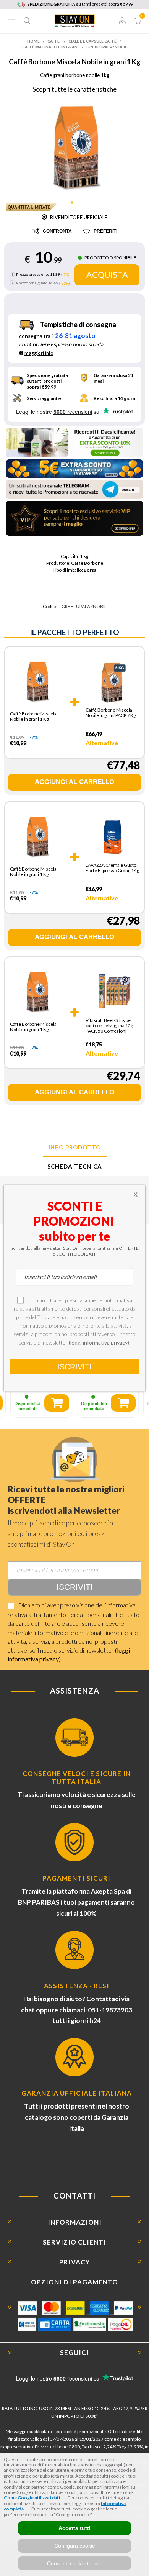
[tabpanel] (75, 147)
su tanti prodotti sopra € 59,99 (80, 4)
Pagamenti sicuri (76, 1878)
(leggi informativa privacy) (99, 1342)
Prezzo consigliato (32, 283)
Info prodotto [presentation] (75, 1147)
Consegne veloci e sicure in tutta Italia (77, 1777)
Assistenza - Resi (77, 1986)
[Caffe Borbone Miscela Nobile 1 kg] (36, 684)
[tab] (74, 1148)
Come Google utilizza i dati (32, 2498)
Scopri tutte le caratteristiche (74, 89)
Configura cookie (75, 2546)
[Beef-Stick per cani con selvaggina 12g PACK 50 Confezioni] (112, 992)
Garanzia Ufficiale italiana (77, 2093)
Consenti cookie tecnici (75, 2563)
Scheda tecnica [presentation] (75, 1166)
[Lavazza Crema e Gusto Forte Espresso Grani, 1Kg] (112, 837)
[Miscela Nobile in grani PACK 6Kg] (112, 682)
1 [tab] (74, 205)
